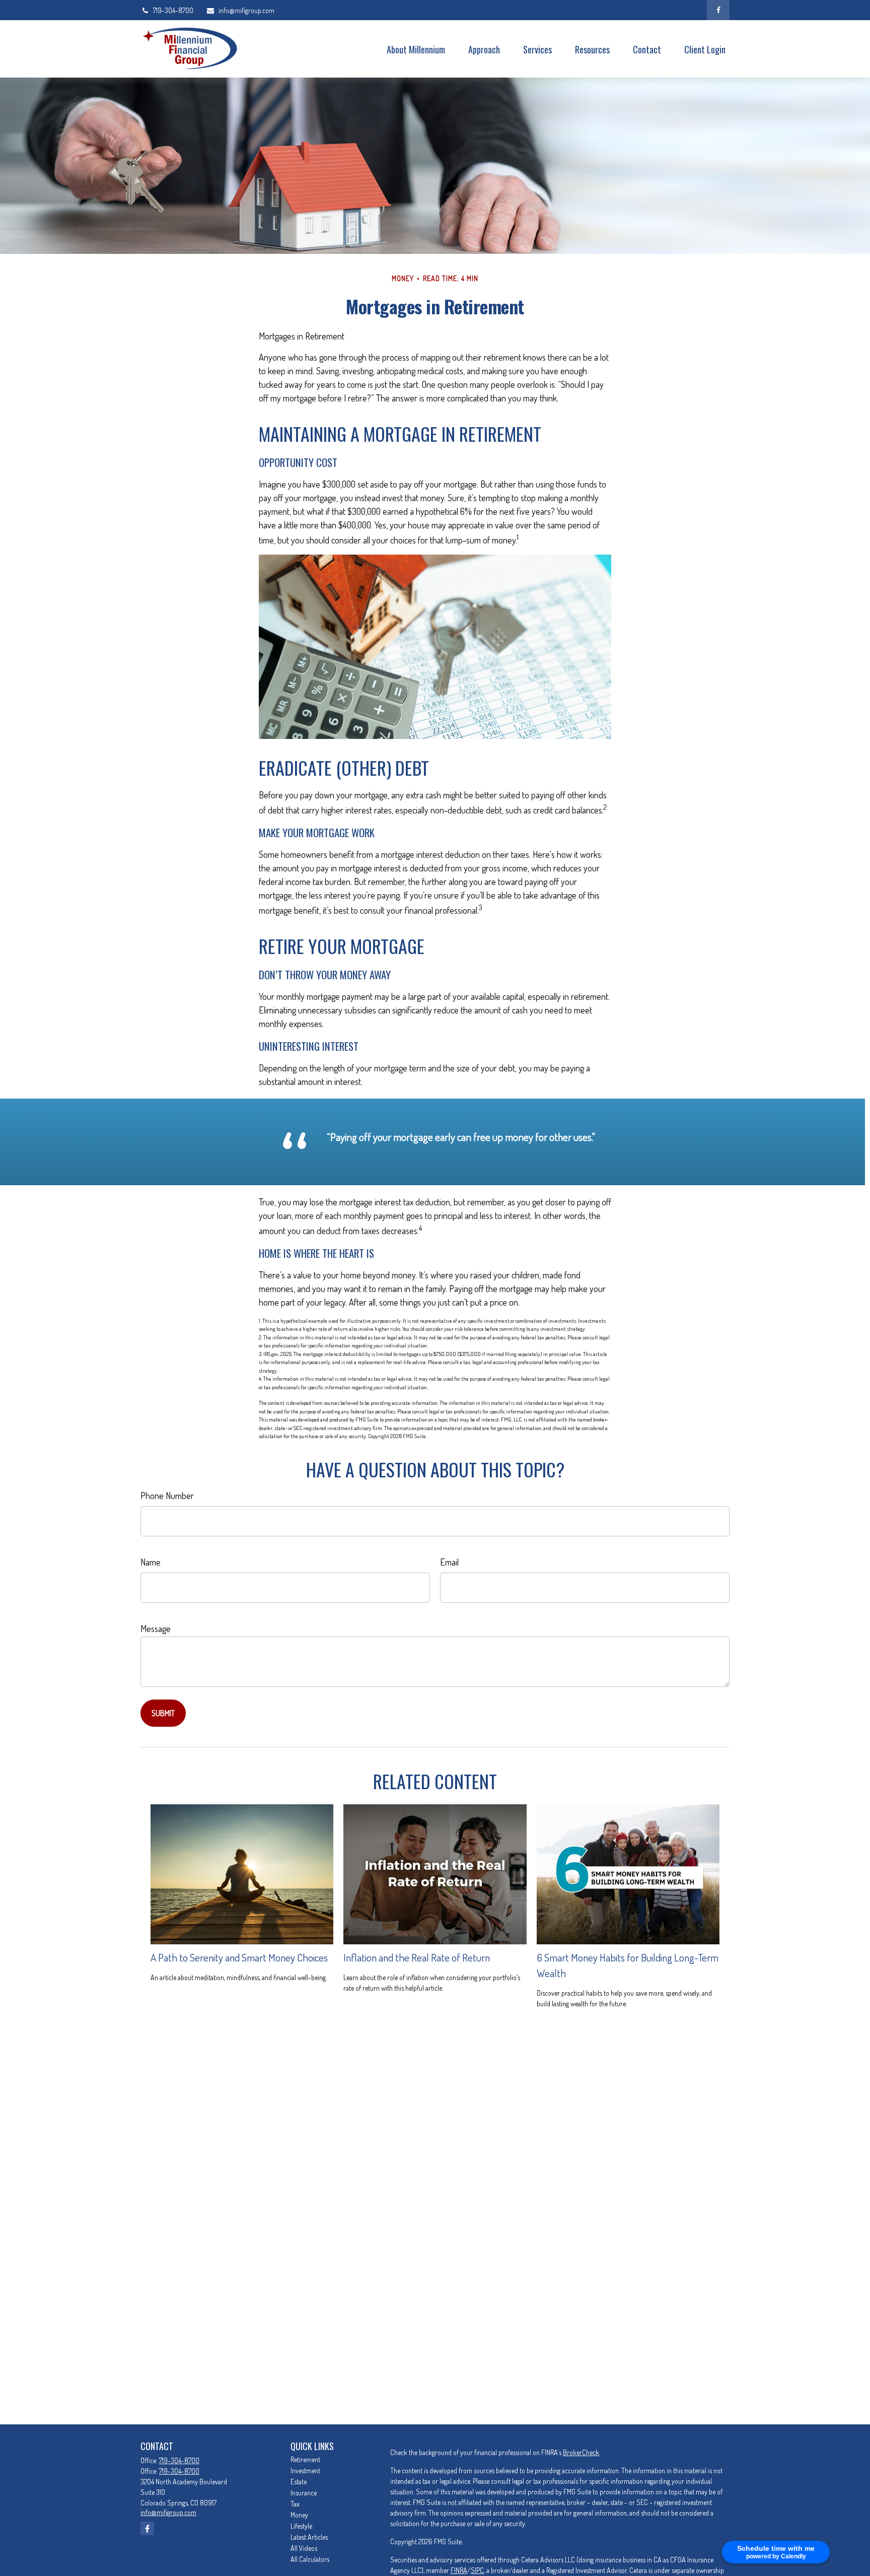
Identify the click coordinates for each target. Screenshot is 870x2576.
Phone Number (167, 1496)
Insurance (304, 2493)
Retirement (305, 2459)
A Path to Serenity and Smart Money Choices (239, 1957)
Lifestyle (301, 2526)
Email (449, 1562)
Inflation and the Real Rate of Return (417, 1957)
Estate (299, 2482)
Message (156, 1629)
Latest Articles (309, 2537)
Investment (305, 2470)
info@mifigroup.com (246, 10)
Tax (295, 2504)
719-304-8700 (173, 10)
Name (151, 1562)
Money (299, 2515)
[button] (416, 49)
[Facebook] (718, 10)
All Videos (304, 2548)
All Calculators (310, 2559)
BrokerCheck (581, 2452)
